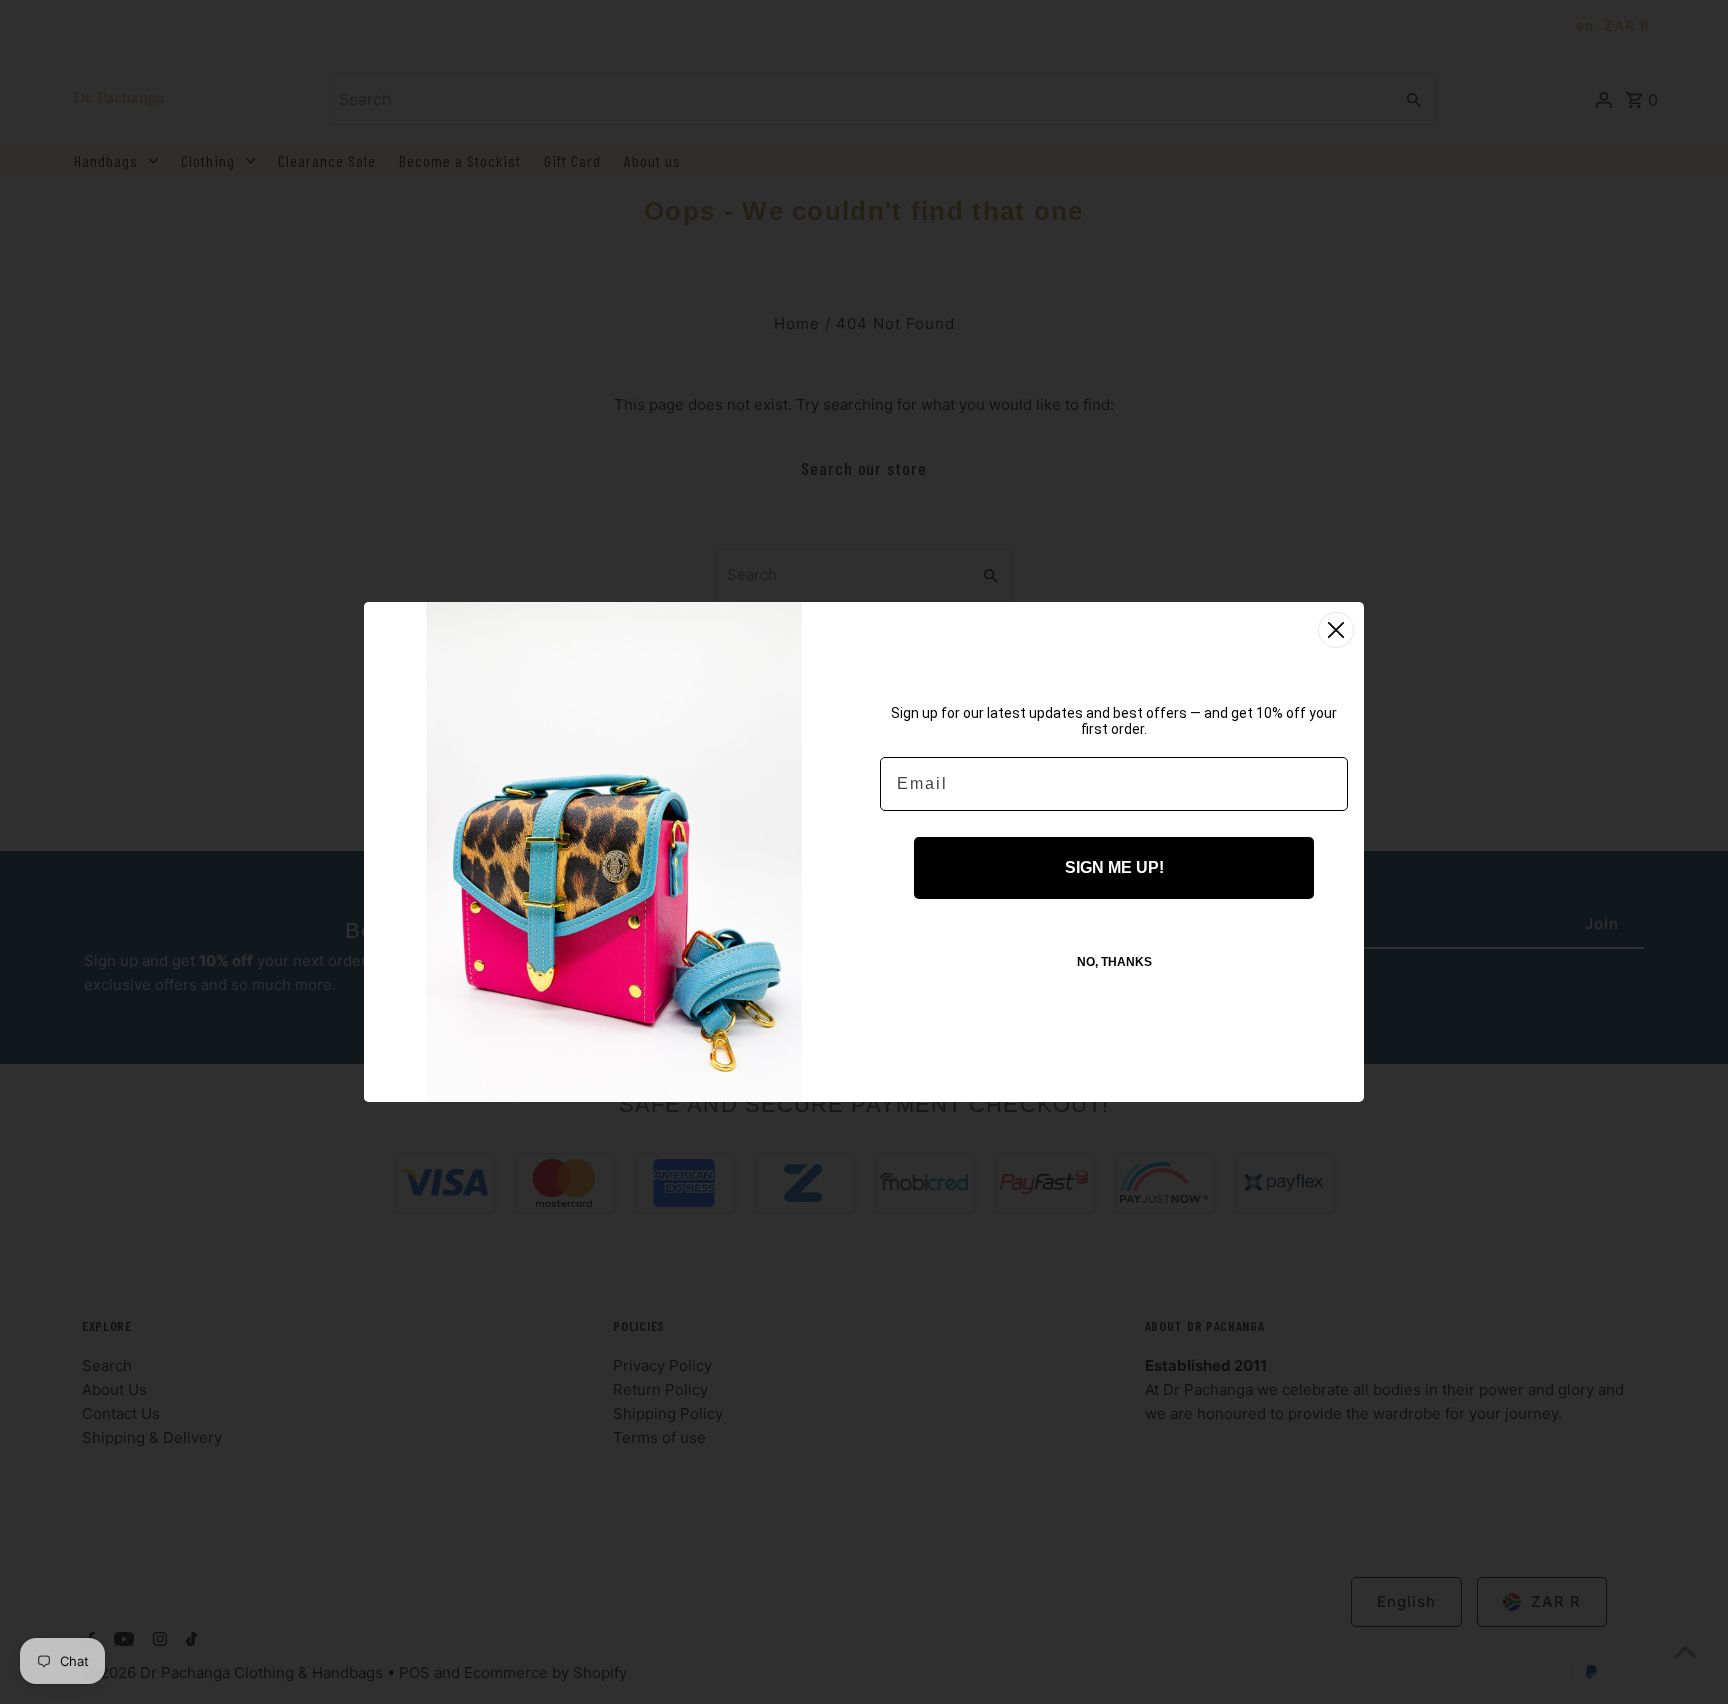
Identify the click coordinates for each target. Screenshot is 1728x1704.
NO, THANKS (1114, 962)
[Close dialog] (1336, 630)
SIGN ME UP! (1114, 867)
